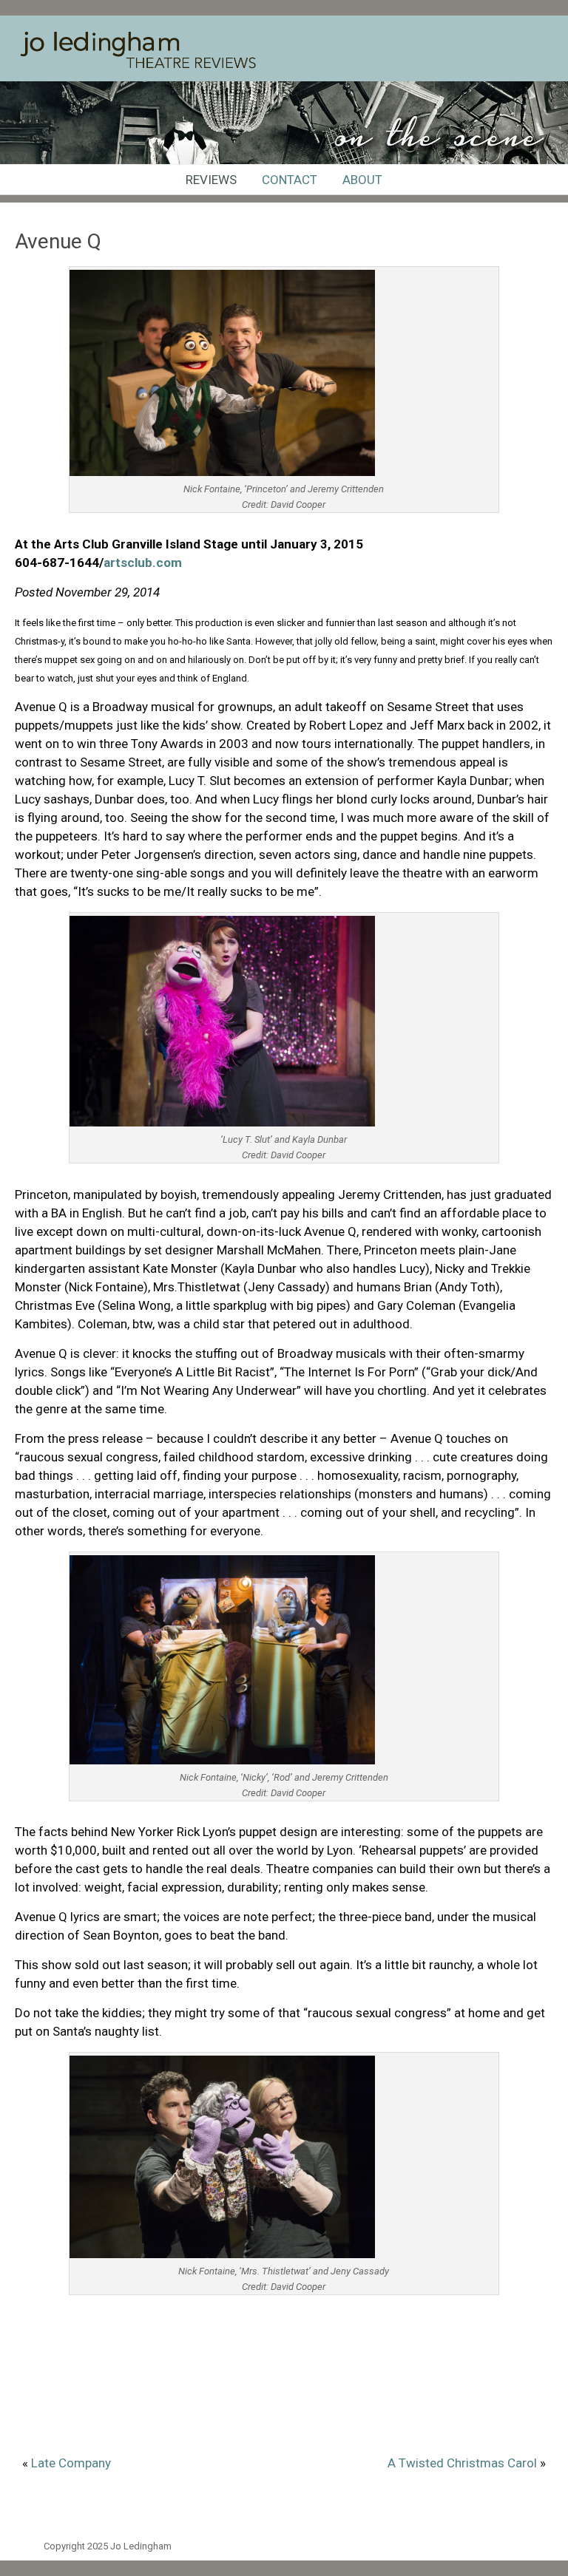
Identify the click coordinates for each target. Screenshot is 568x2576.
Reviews (211, 180)
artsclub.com (143, 563)
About (362, 180)
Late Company (71, 2463)
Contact (290, 180)
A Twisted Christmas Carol (462, 2463)
